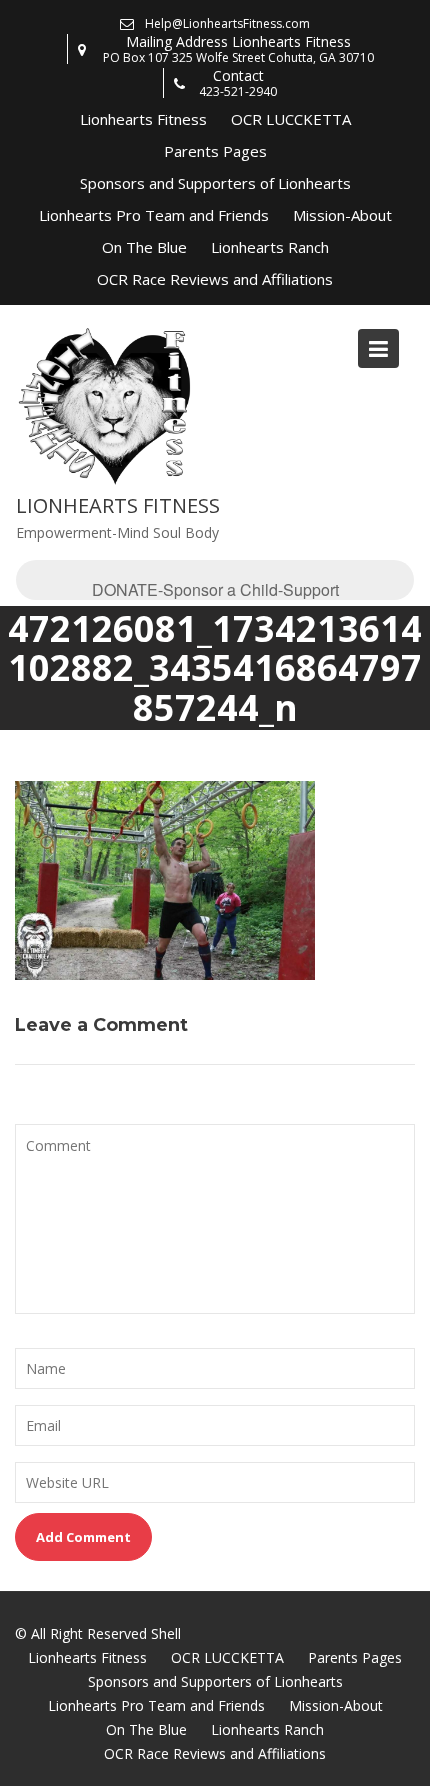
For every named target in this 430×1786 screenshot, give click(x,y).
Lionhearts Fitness (143, 119)
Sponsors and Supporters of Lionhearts (215, 183)
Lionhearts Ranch (270, 247)
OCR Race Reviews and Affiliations (215, 279)
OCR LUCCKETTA (291, 119)
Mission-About (342, 215)
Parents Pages (215, 151)
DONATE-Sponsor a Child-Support (215, 589)
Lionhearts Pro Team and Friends (154, 215)
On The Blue (144, 247)
